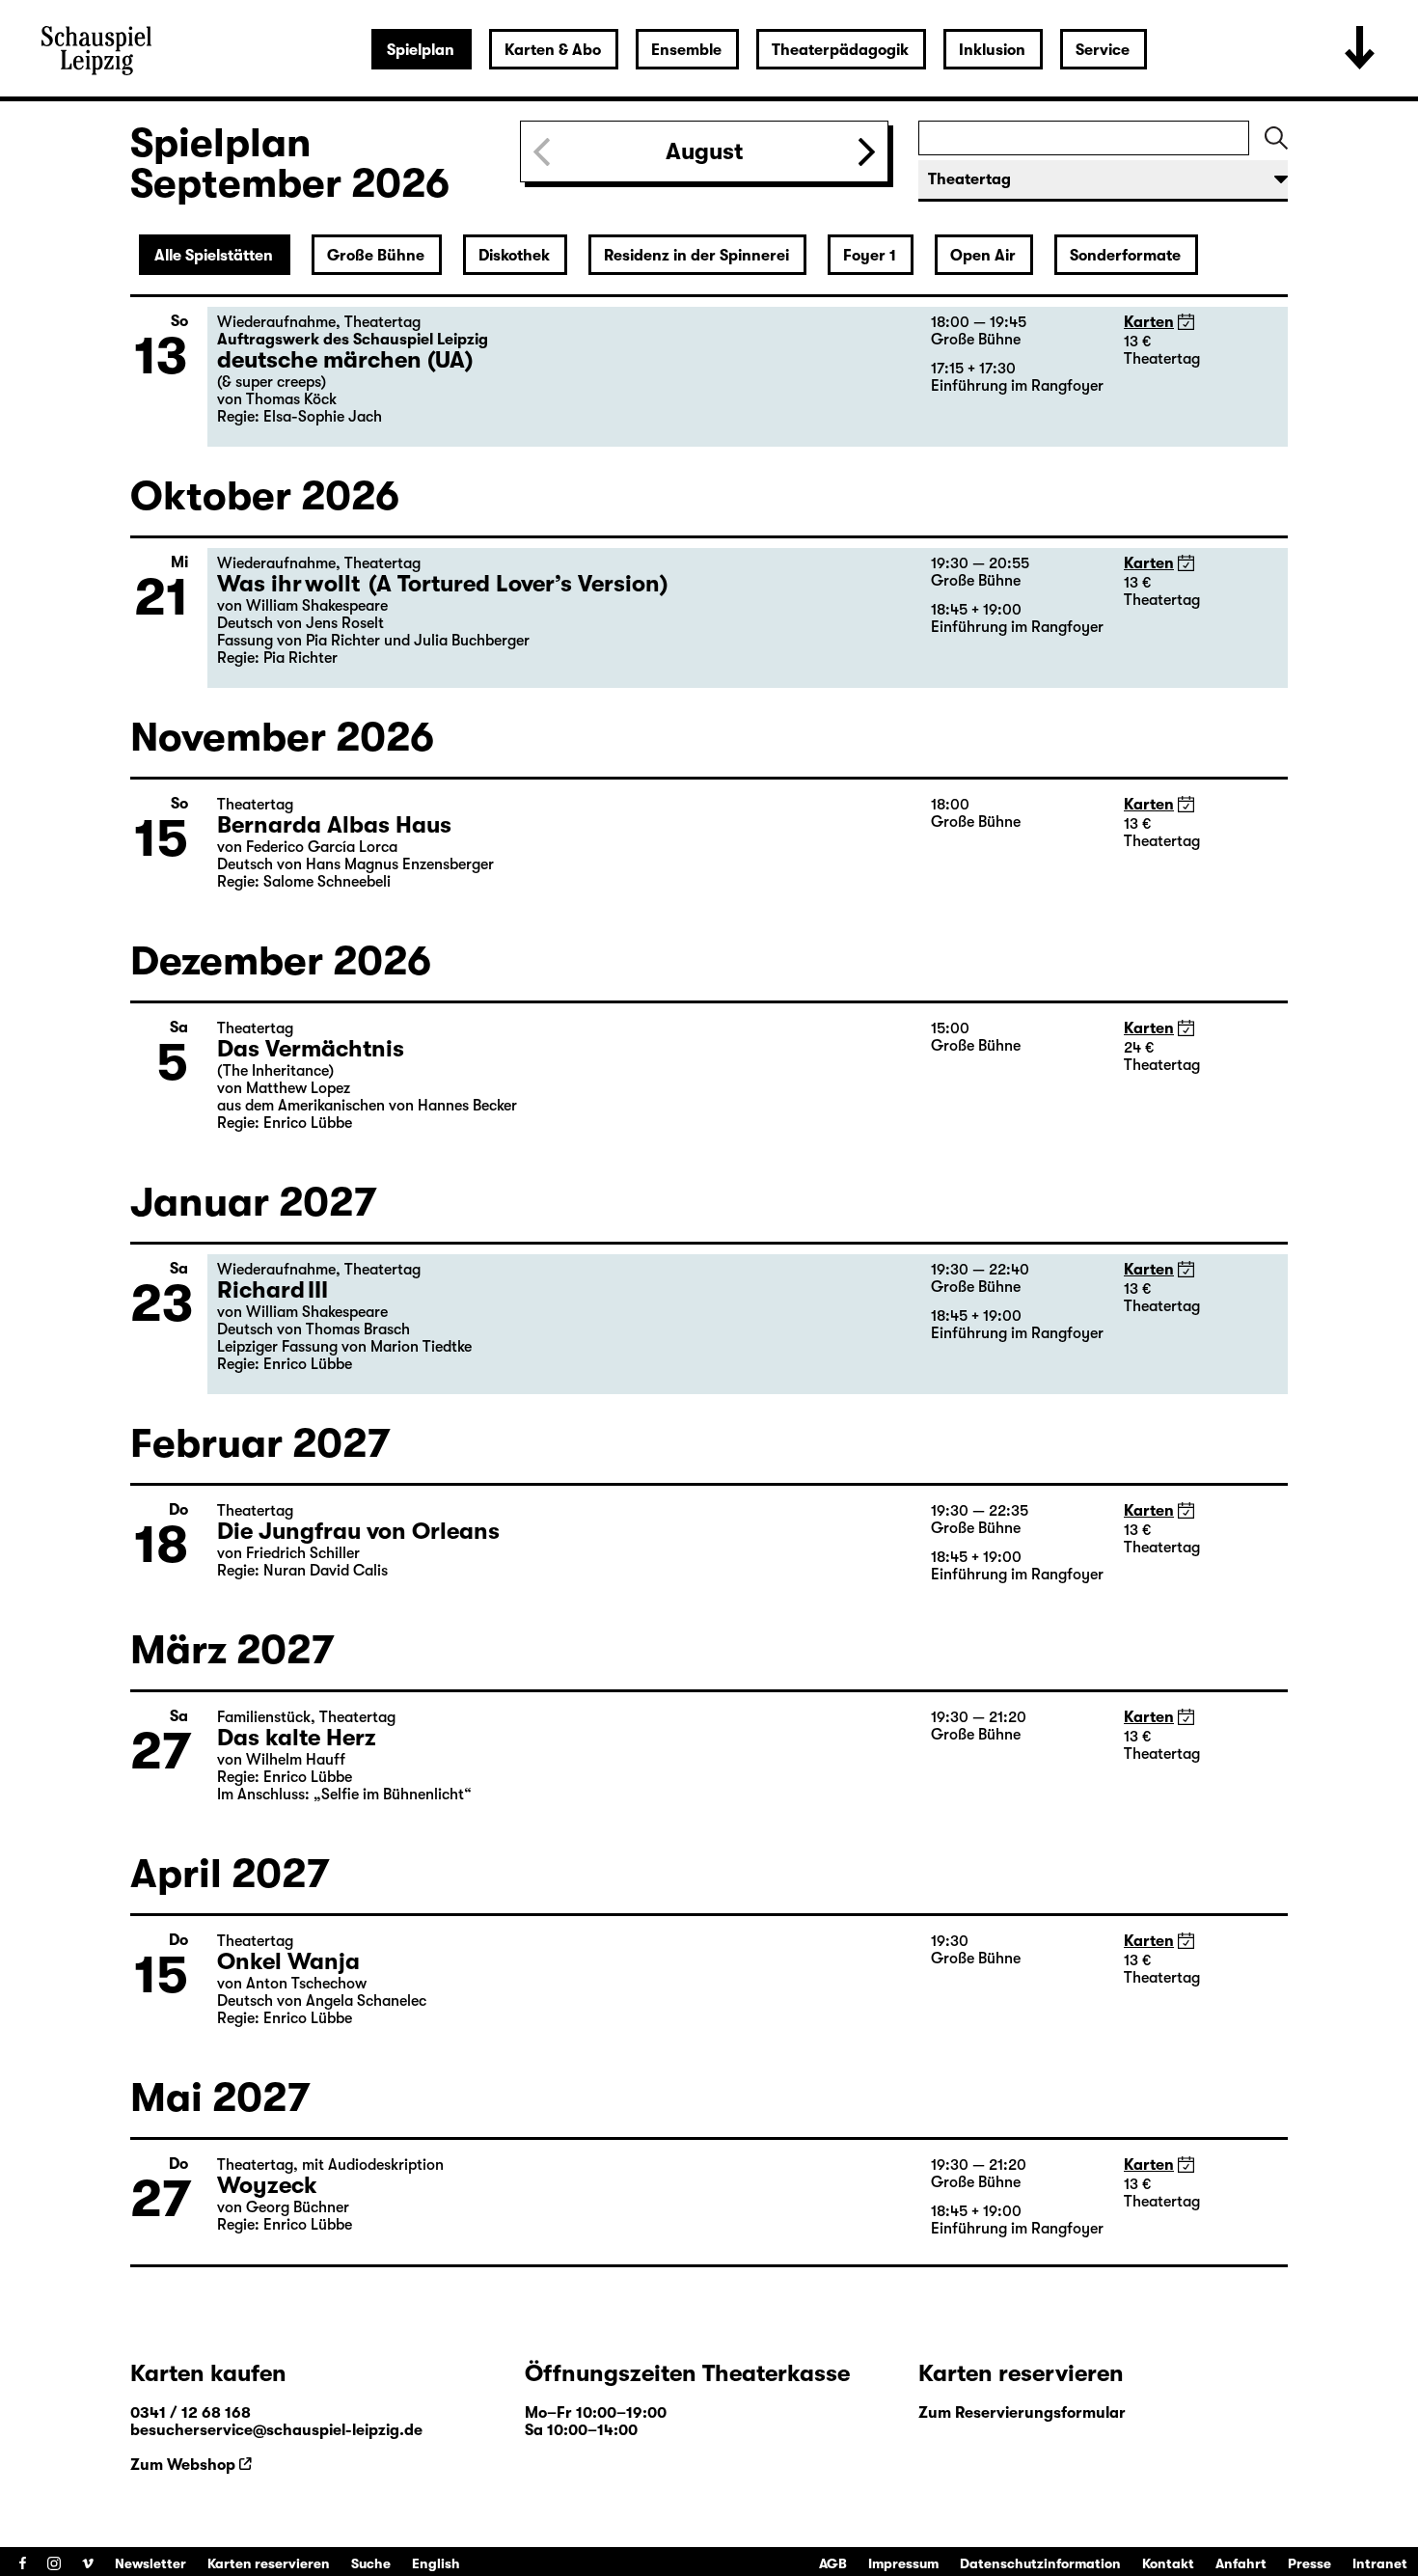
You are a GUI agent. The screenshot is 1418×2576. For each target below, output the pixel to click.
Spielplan (421, 50)
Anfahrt (1241, 2563)
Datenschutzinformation (1040, 2563)
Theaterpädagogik (840, 50)
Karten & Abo (553, 50)
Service (1103, 50)
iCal (1186, 322)
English (436, 2563)
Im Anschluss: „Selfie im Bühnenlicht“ (344, 1795)
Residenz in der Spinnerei (696, 256)
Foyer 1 (870, 256)
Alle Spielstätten (214, 256)
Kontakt (1168, 2563)
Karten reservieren (269, 2563)
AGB (833, 2563)
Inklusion (992, 50)
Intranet (1380, 2563)
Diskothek (514, 256)
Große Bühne (376, 256)
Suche (371, 2563)
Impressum (903, 2563)
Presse (1309, 2563)
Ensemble (686, 50)
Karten (1149, 322)
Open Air (983, 256)
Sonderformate (1125, 256)
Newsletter (150, 2563)
